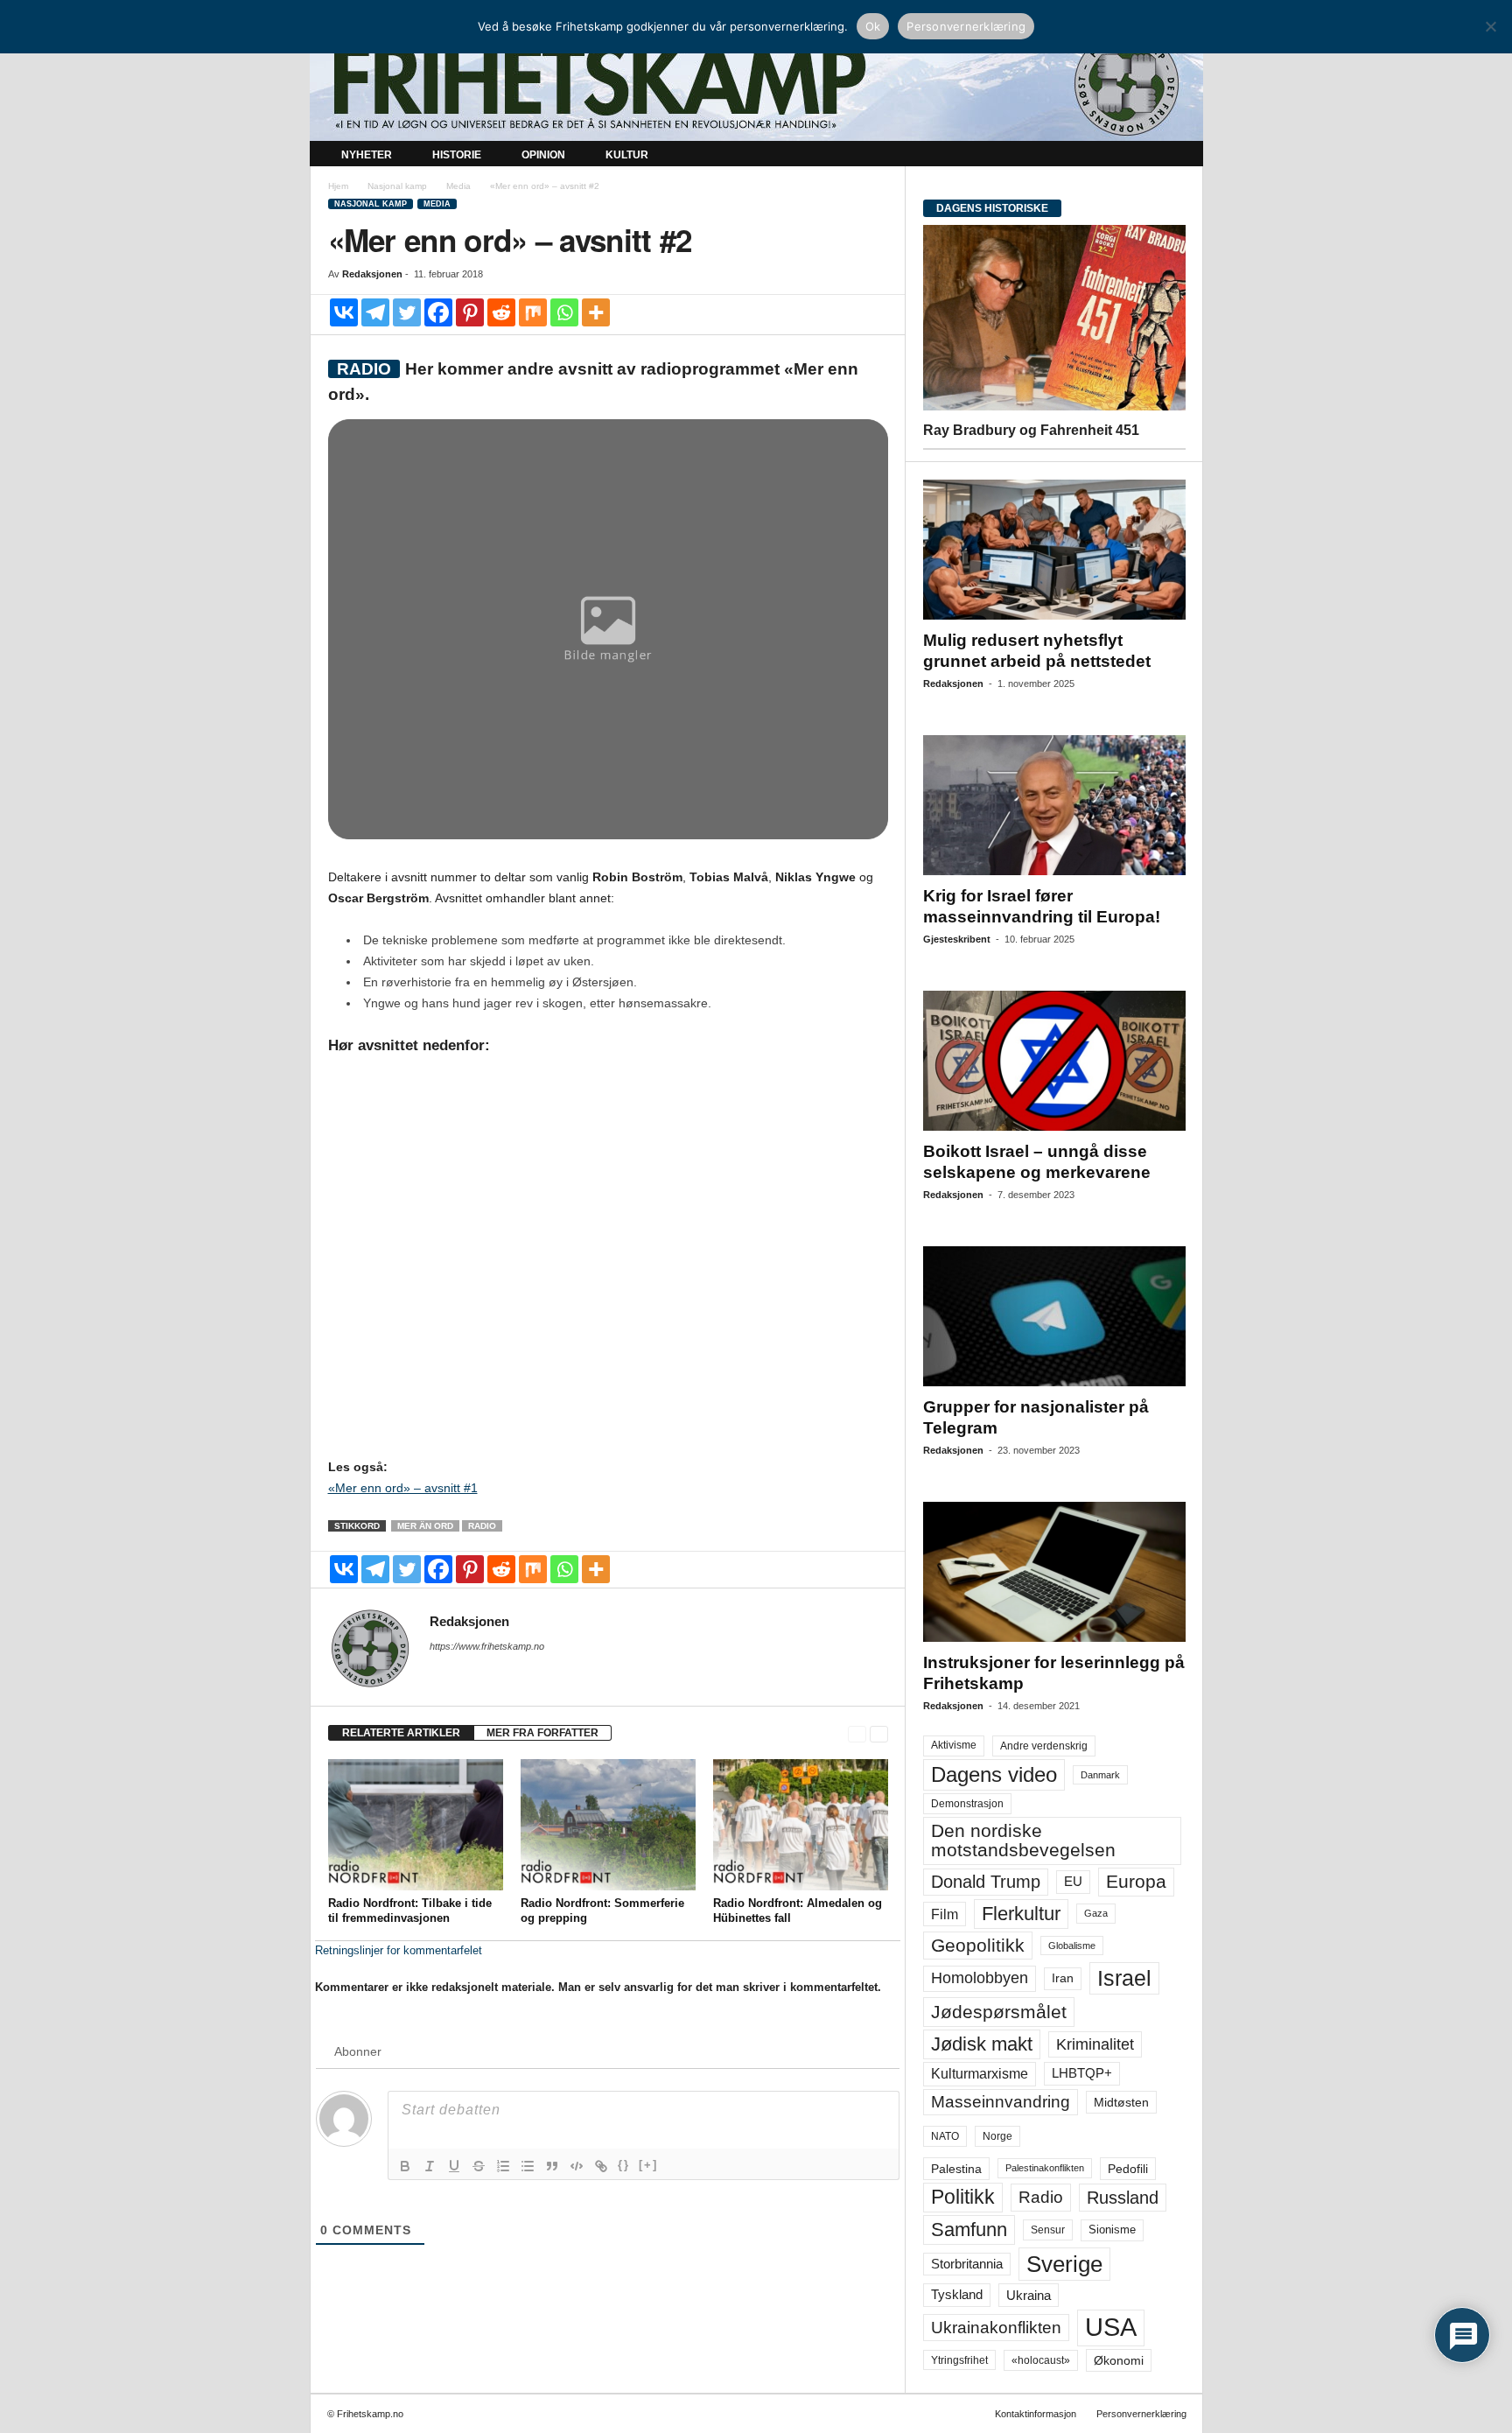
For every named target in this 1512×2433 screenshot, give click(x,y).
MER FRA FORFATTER (542, 1733)
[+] (648, 2165)
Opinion (543, 155)
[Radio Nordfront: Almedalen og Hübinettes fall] (801, 1825)
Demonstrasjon (967, 1804)
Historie (457, 155)
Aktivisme (954, 1745)
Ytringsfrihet (959, 2360)
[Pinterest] (470, 312)
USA (1111, 2327)
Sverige (1064, 2264)
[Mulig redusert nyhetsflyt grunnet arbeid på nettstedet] (1054, 550)
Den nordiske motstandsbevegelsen (1023, 1840)
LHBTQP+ (1082, 2073)
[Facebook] (438, 312)
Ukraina (1029, 2295)
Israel (1124, 1978)
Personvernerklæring (1141, 2414)
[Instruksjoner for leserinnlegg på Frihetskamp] (1054, 1572)
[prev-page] (857, 1733)
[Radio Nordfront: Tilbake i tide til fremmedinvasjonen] (416, 1825)
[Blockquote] (552, 2166)
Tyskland (957, 2295)
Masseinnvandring (1001, 2102)
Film (945, 1914)
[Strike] (479, 2166)
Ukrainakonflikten (996, 2328)
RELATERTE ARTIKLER (401, 1733)
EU (1073, 1882)
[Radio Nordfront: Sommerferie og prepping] (608, 1825)
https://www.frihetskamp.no (487, 1646)
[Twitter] (407, 312)
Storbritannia (967, 2264)
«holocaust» (1041, 2360)
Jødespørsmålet (999, 2012)
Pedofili (1128, 2169)
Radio (482, 1526)
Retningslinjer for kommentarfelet (399, 1950)
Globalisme (1072, 1946)
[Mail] (440, 1671)
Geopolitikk (978, 1945)
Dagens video (994, 1774)
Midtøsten (1121, 2102)
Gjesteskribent (957, 939)
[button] (1177, 156)
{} (624, 2165)
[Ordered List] (503, 2166)
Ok (873, 26)
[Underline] (454, 2166)
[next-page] (879, 1733)
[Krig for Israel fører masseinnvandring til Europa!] (1054, 805)
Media (458, 186)
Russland (1123, 2198)
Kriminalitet (1095, 2044)
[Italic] (430, 2166)
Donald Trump (986, 1882)
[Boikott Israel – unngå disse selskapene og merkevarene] (1054, 1061)
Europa (1136, 1881)
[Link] (601, 2166)
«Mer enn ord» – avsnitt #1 (403, 1488)
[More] (596, 312)
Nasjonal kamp (397, 186)
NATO (945, 2136)
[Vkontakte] (344, 312)
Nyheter (367, 155)
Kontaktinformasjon (1036, 2414)
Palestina (956, 2169)
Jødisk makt (982, 2044)
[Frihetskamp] (756, 84)
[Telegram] (375, 312)
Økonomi (1119, 2360)
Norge (997, 2136)
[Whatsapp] (564, 312)
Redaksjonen (372, 274)
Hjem (338, 186)
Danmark (1100, 1775)
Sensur (1048, 2230)
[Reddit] (501, 312)
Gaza (1096, 1913)
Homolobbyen (980, 1978)
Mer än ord (425, 1526)
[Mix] (533, 312)
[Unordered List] (528, 2166)
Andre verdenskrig (1044, 1746)
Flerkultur (1021, 1914)
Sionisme (1112, 2230)
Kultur (627, 155)
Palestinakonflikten (1045, 2168)
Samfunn (969, 2230)
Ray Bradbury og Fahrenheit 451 (1031, 430)
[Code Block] (577, 2166)
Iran (1063, 1978)
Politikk (963, 2197)
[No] (1490, 26)
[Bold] (405, 2166)
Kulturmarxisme (980, 2074)
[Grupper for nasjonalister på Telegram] (1054, 1316)
